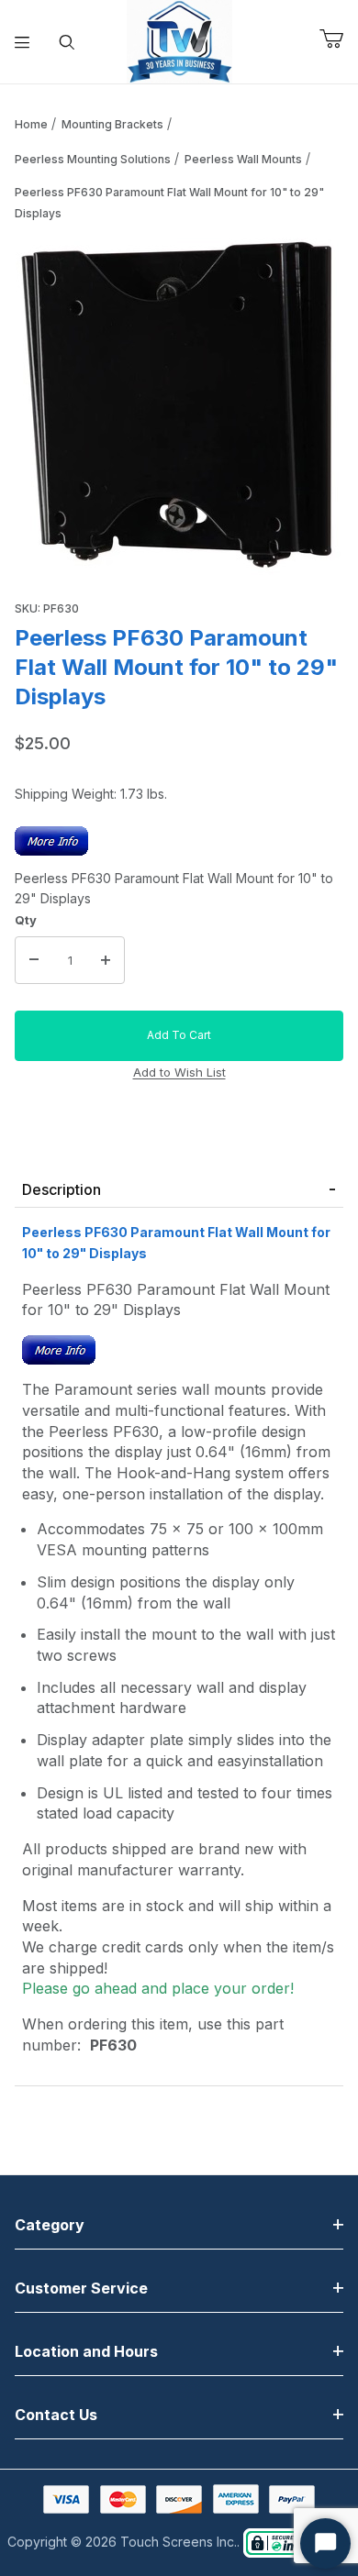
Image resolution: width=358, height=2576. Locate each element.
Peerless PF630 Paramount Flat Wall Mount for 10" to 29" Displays (169, 203)
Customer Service (81, 2288)
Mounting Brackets (112, 124)
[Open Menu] (22, 42)
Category (50, 2225)
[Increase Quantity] (106, 960)
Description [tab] (62, 1189)
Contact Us (56, 2415)
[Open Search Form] (67, 42)
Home (31, 124)
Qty (26, 920)
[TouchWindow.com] (179, 40)
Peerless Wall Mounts (243, 159)
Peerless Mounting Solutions (93, 159)
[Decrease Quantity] (34, 960)
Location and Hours (86, 2351)
